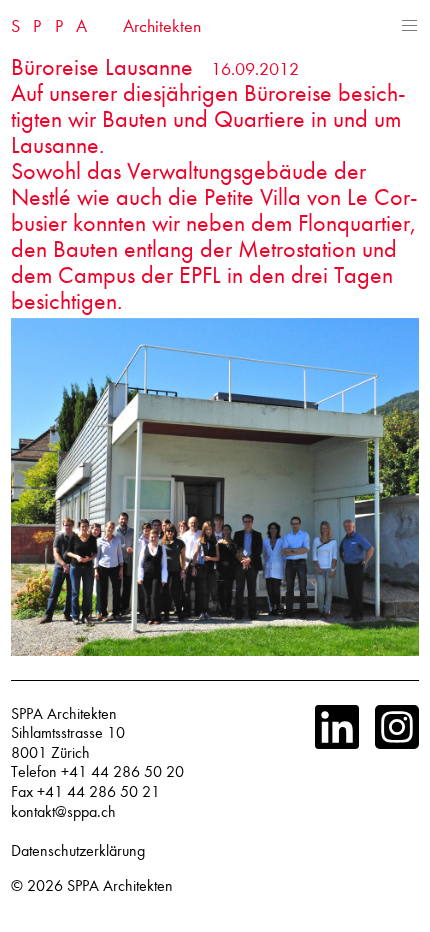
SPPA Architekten (120, 886)
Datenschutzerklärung (78, 851)
